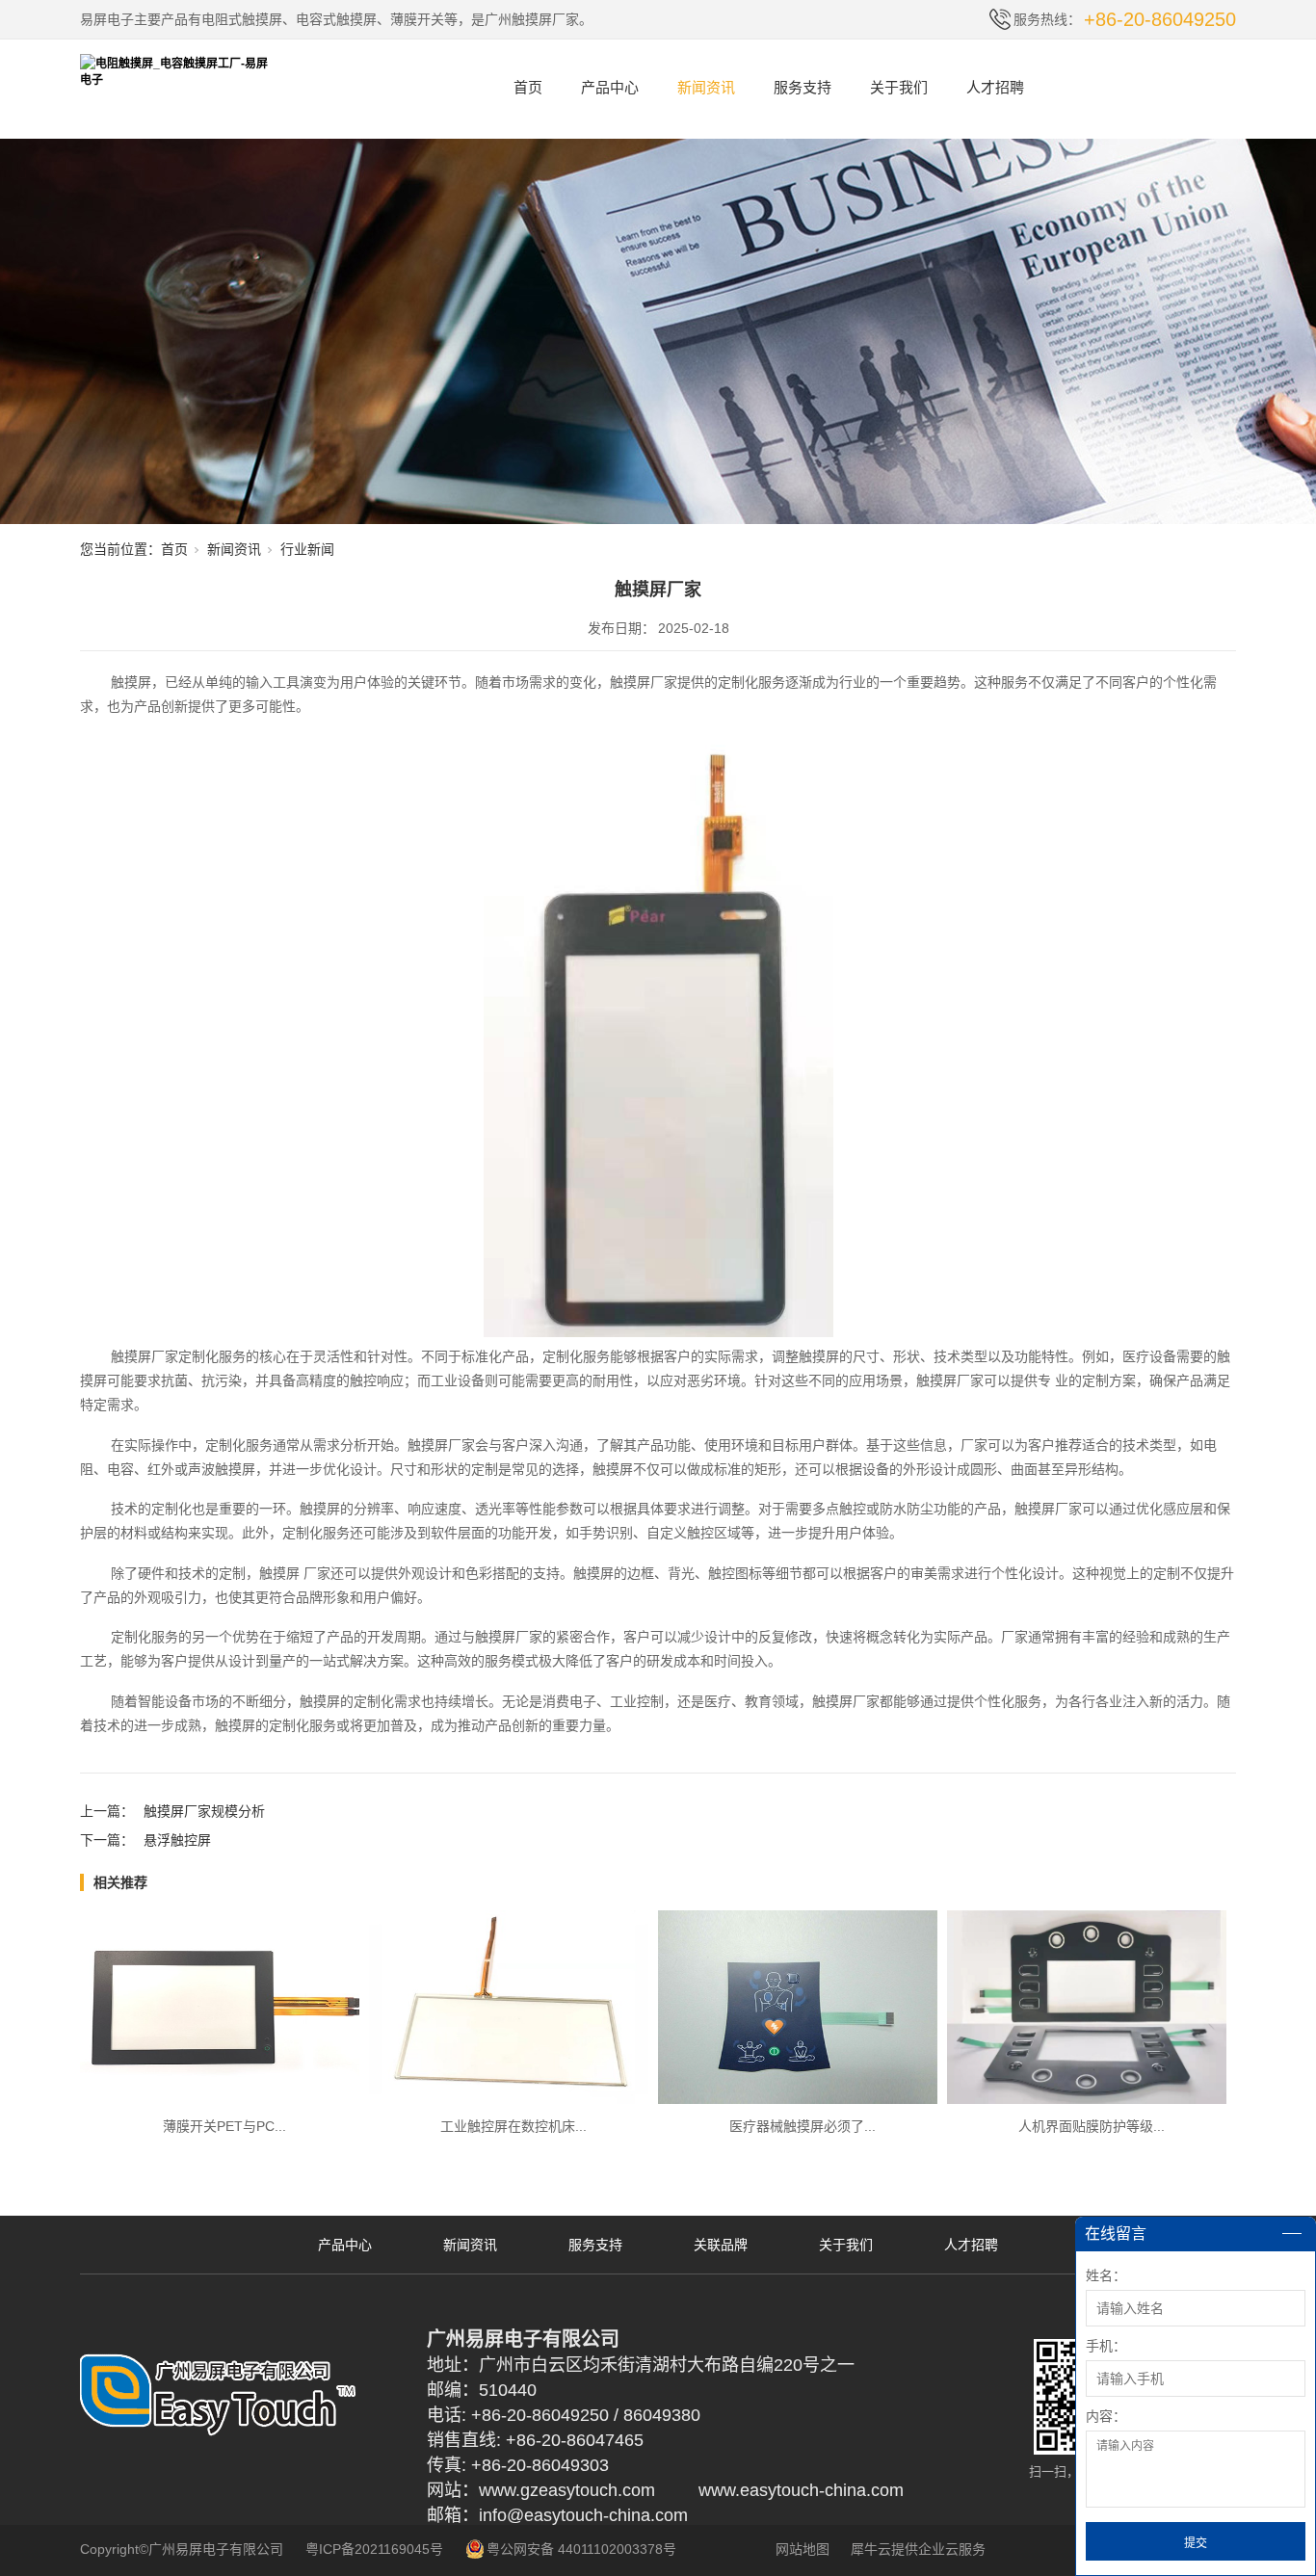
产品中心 (610, 87)
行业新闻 (307, 549)
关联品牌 (721, 2245)
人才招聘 (995, 87)
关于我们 (899, 87)
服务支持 (803, 87)
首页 (528, 87)
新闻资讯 (706, 87)
